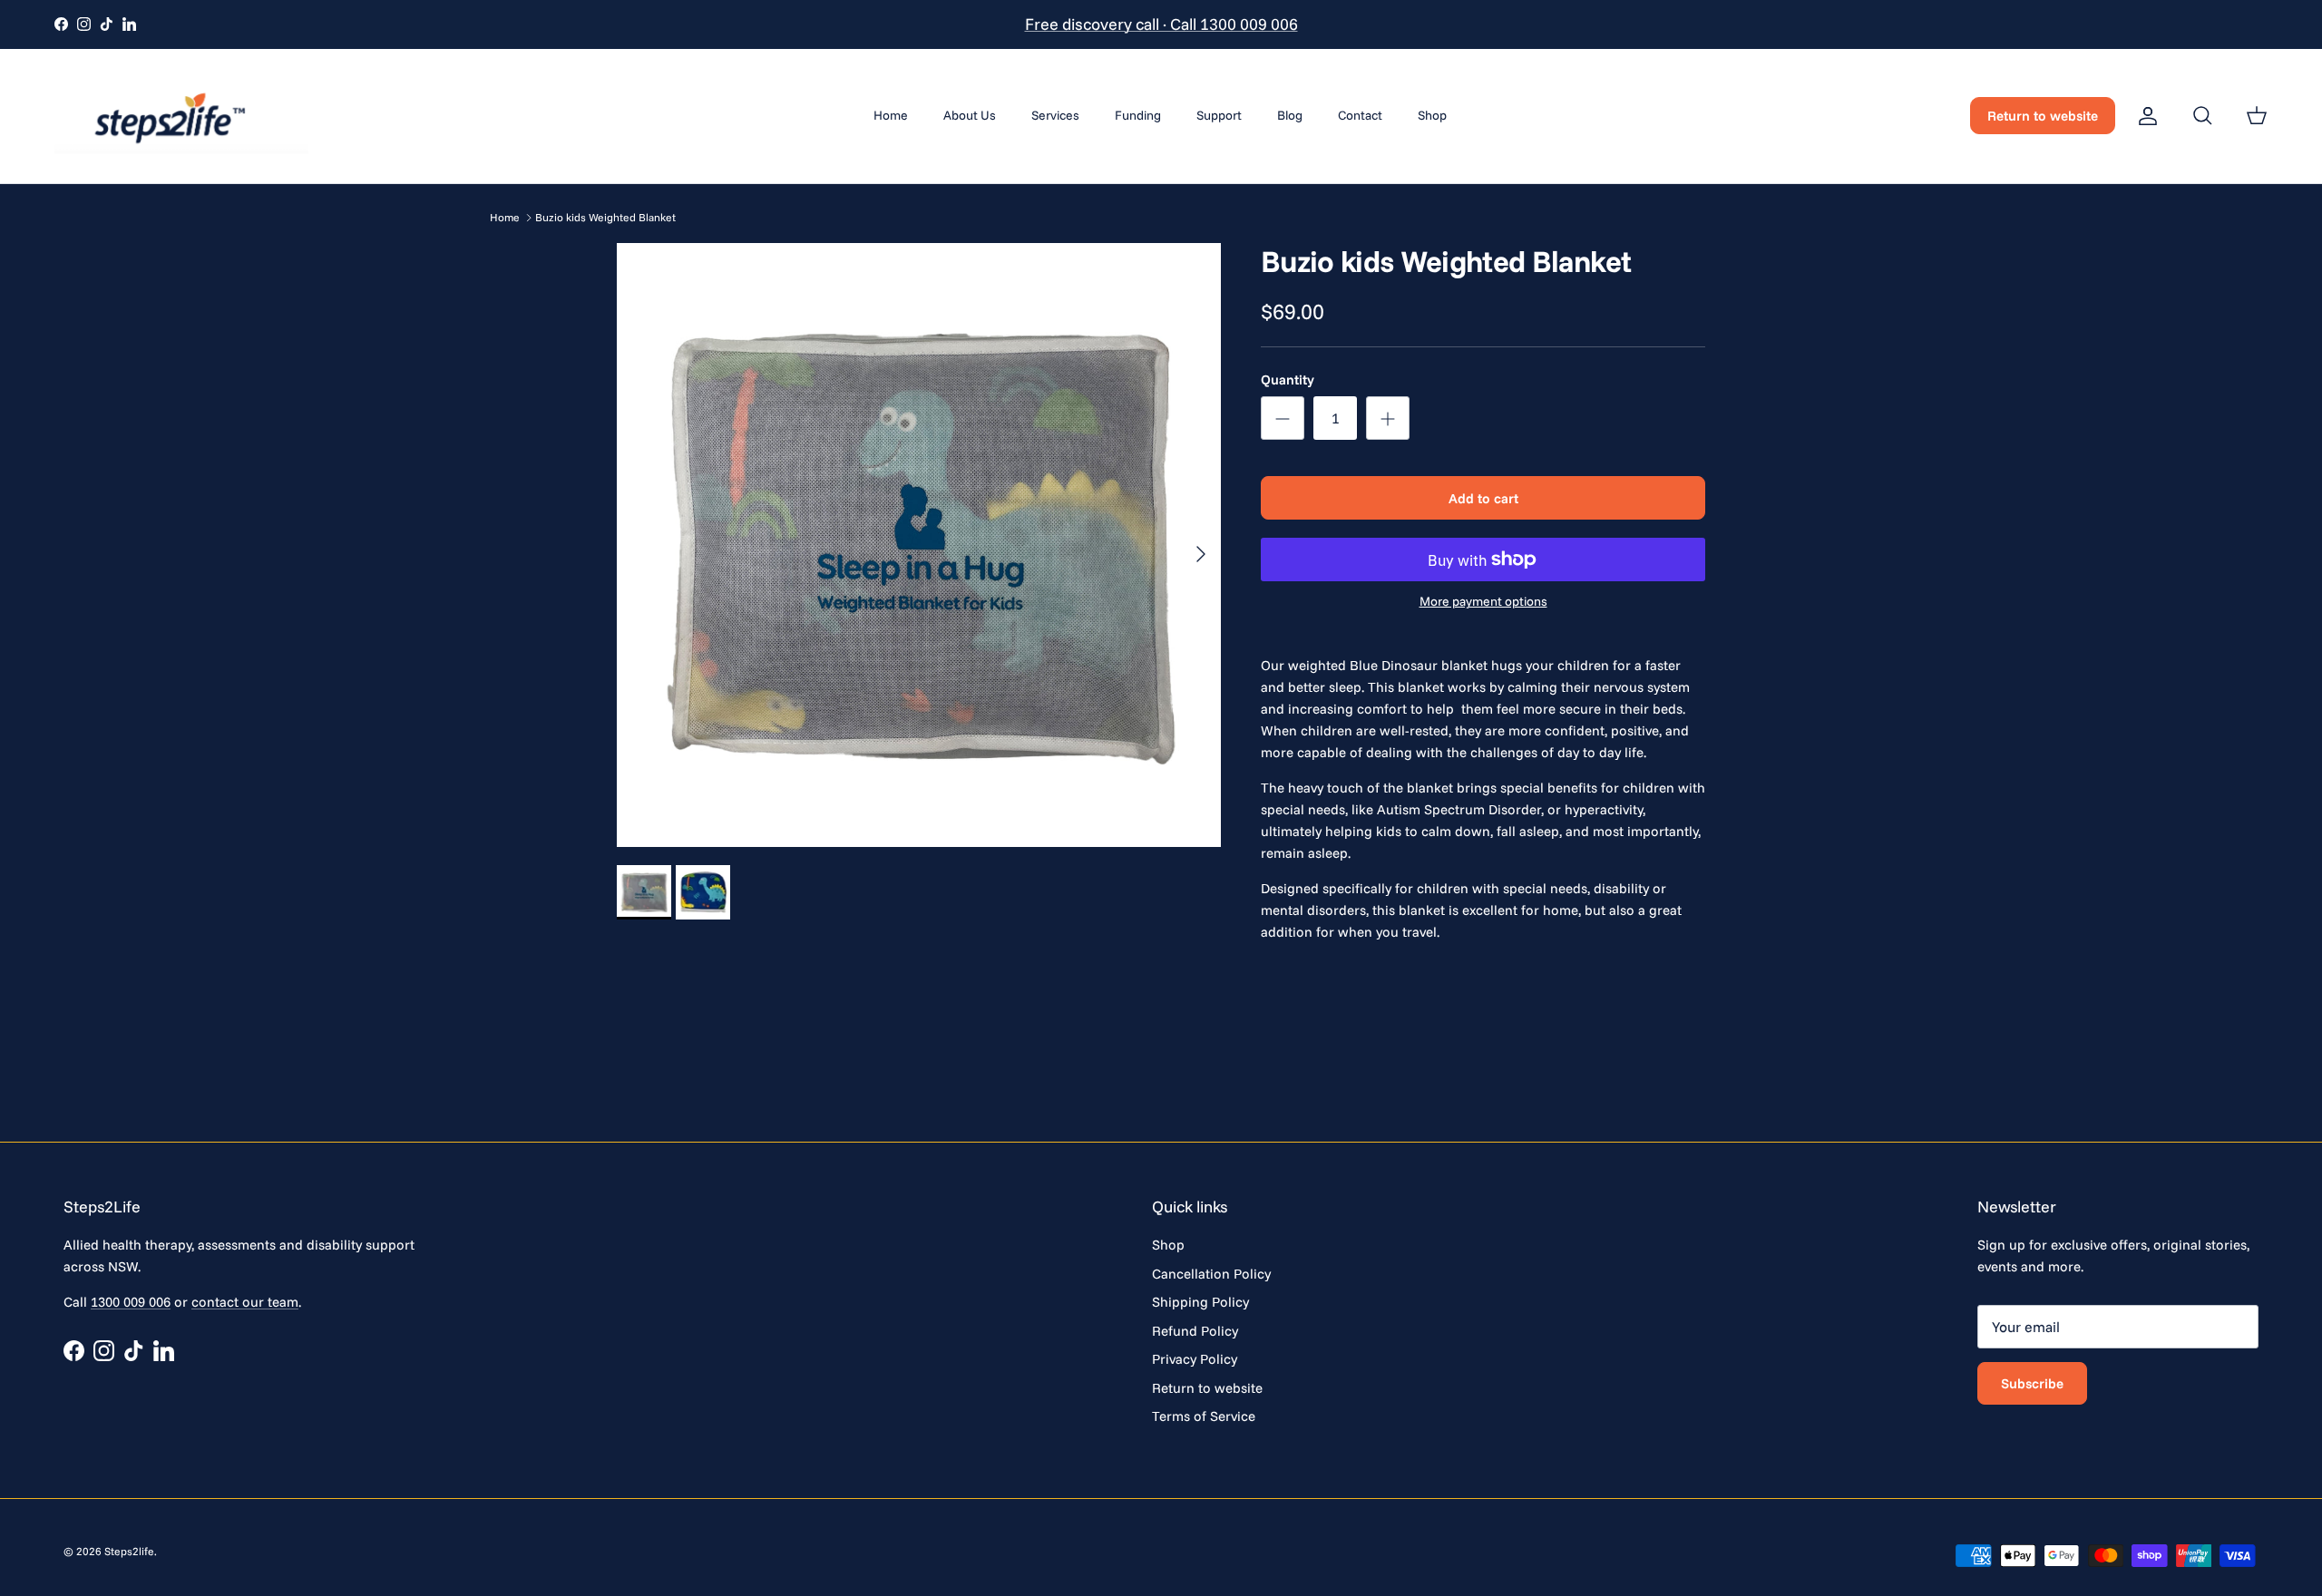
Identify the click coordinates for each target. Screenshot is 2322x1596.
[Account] (2144, 116)
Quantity (1288, 380)
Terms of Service (1204, 1416)
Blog (1290, 115)
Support (1219, 115)
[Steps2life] (181, 116)
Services (1055, 115)
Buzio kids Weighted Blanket (605, 217)
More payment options (1483, 602)
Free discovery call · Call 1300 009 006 (1161, 24)
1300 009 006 (131, 1302)
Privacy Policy (1195, 1359)
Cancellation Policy (1211, 1274)
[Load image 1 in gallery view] (919, 545)
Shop (1432, 115)
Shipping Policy (1200, 1302)
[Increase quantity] (1388, 418)
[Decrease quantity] (1283, 418)
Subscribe (2032, 1383)
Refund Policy (1195, 1331)
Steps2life (129, 1551)
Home (891, 115)
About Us (970, 115)
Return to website (2043, 116)
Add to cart (1483, 498)
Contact (1360, 115)
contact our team (245, 1302)
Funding (1138, 115)
